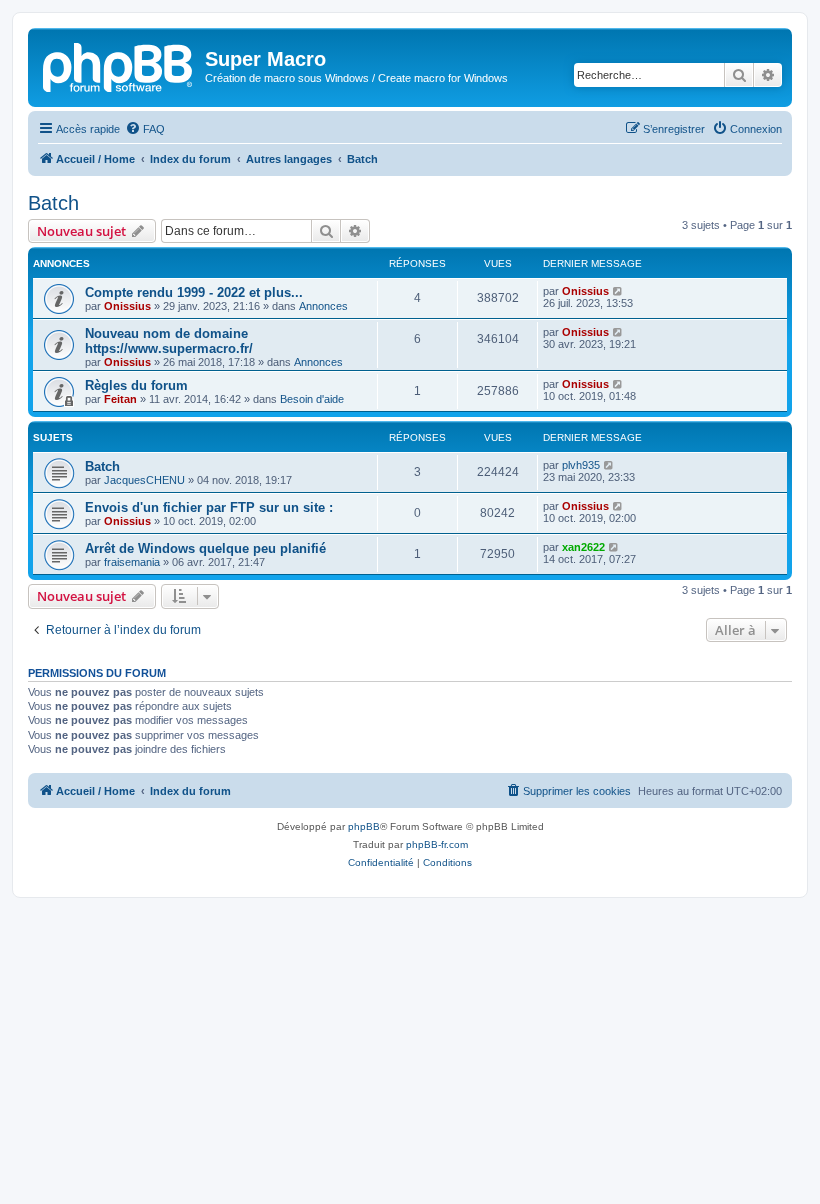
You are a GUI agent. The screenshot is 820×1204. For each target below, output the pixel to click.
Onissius (127, 306)
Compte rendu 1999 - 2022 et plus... (194, 292)
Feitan (120, 399)
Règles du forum (136, 385)
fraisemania (132, 562)
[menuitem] (145, 129)
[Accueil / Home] (119, 65)
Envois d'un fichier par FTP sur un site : (209, 507)
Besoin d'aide (312, 399)
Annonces (323, 306)
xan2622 (583, 547)
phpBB (364, 826)
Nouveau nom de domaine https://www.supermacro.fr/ (169, 341)
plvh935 (581, 465)
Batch (53, 203)
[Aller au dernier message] (618, 291)
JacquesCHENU (144, 480)
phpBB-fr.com (437, 844)
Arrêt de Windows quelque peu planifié (205, 548)
